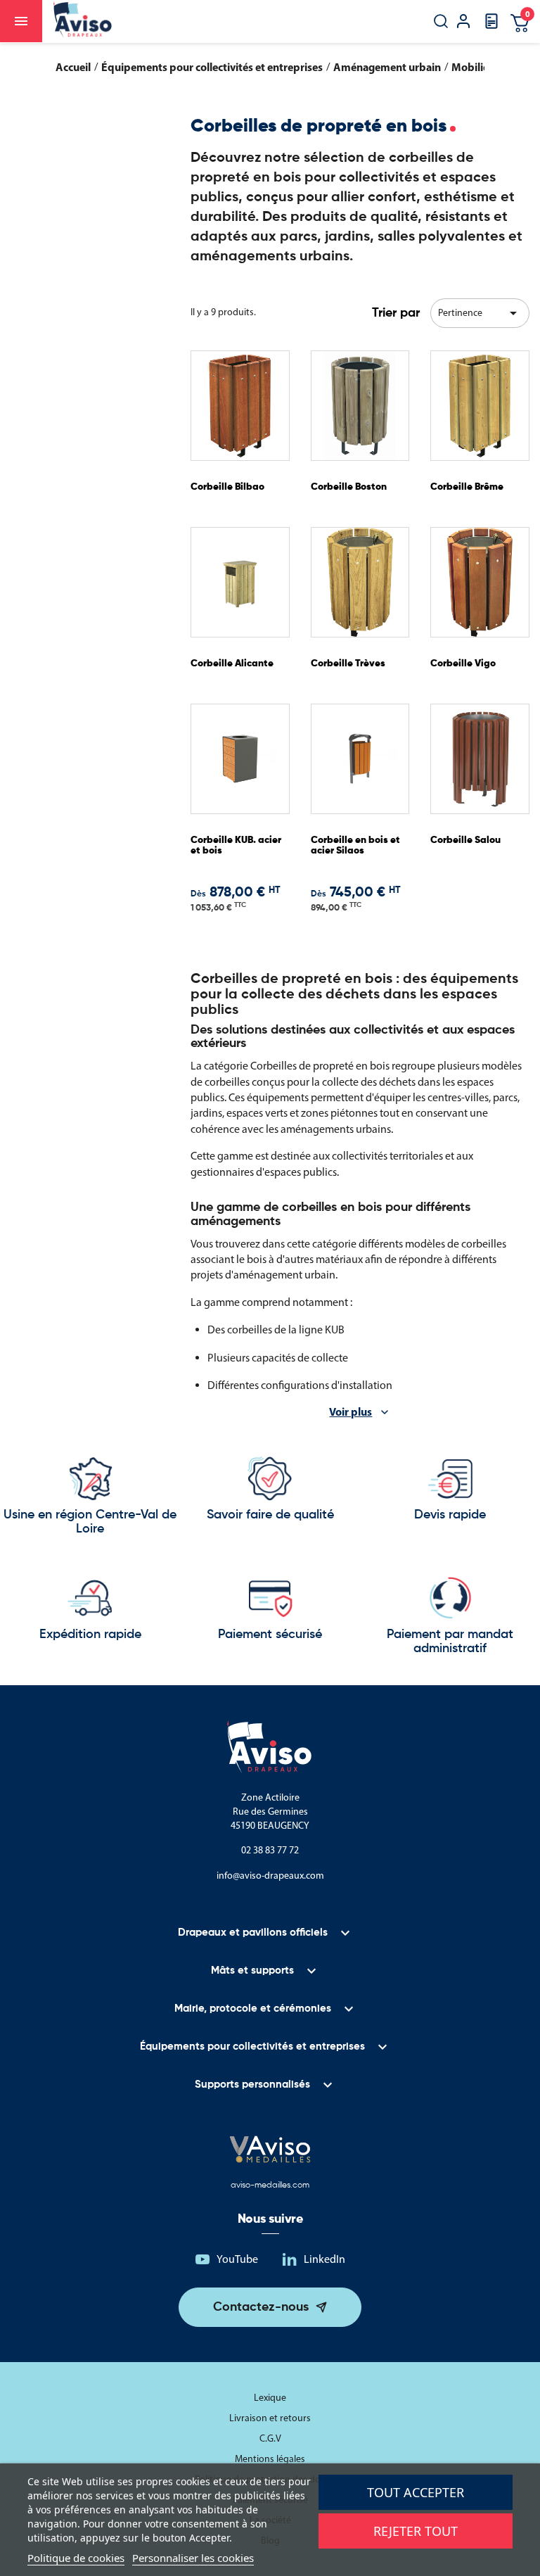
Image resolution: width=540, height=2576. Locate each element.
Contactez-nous (261, 2307)
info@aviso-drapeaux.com (270, 1876)
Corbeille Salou (465, 840)
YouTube (237, 2259)
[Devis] (491, 26)
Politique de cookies (76, 2558)
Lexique (270, 2398)
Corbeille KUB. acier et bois (236, 845)
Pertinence (480, 313)
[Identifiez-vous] (463, 23)
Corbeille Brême (467, 487)
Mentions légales (270, 2459)
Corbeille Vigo (463, 664)
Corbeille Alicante (232, 664)
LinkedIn (324, 2259)
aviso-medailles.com (270, 2185)
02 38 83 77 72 (270, 1850)
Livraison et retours (270, 2418)
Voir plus (351, 1411)
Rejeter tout (416, 2531)
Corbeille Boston (349, 487)
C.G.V (270, 2438)
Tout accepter (416, 2492)
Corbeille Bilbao (227, 487)
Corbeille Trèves (348, 664)
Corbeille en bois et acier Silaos (355, 845)
